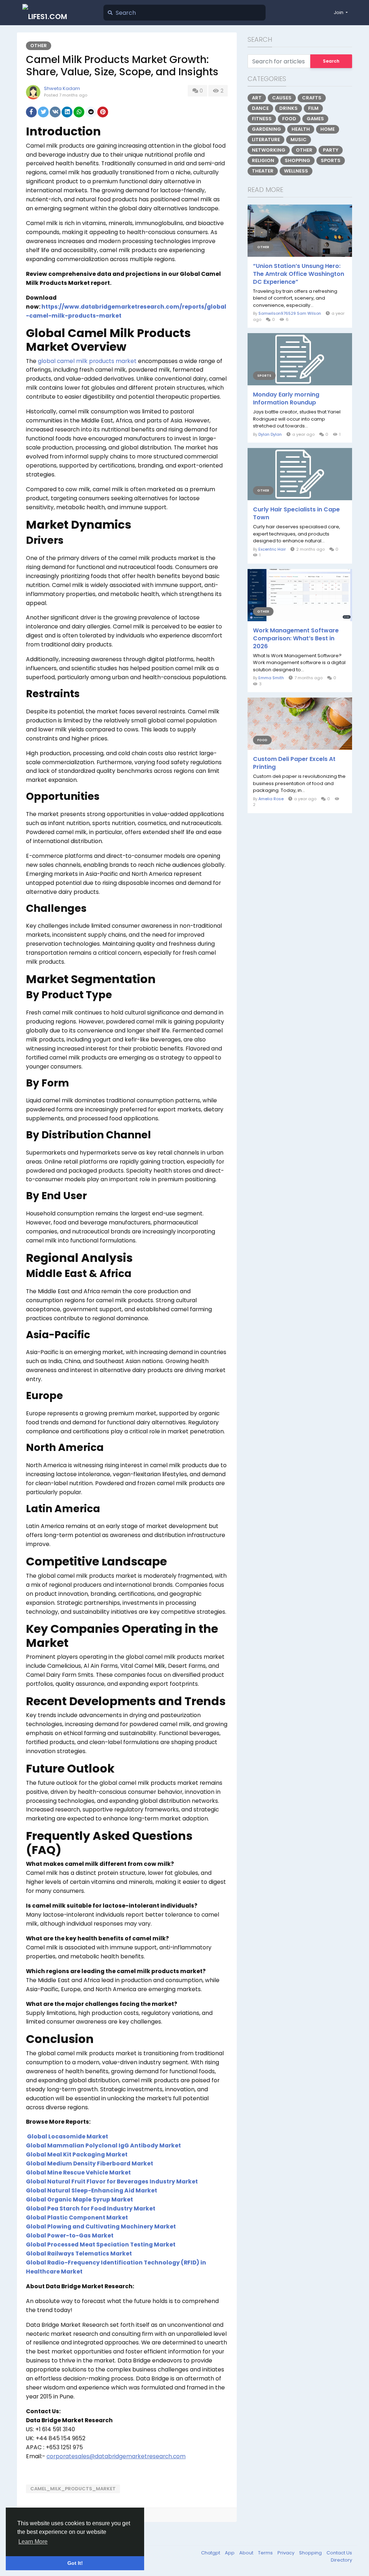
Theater (263, 171)
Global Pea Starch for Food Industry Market (91, 2208)
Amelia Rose (271, 799)
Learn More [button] (33, 2542)
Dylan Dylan (270, 434)
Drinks (288, 108)
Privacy (286, 2553)
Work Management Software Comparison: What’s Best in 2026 (296, 639)
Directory (341, 2560)
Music (299, 140)
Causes (282, 98)
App (230, 2553)
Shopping (297, 160)
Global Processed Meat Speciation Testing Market (101, 2245)
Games (315, 119)
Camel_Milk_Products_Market (73, 2489)
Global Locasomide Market (68, 2136)
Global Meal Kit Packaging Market (77, 2154)
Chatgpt (211, 2553)
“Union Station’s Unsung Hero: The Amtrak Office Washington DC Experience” (299, 274)
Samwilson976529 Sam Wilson (290, 313)
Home (328, 129)
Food (289, 119)
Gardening (266, 129)
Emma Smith (271, 678)
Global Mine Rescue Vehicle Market (78, 2172)
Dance (260, 108)
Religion (263, 160)
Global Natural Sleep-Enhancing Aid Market (92, 2190)
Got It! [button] (75, 2563)
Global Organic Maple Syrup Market (79, 2199)
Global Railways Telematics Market (79, 2254)
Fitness (262, 119)
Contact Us (339, 2553)
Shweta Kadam (62, 88)
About (247, 2553)
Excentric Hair (272, 549)
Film (313, 108)
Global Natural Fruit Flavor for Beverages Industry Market (112, 2181)
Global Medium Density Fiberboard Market (90, 2163)
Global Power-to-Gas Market (70, 2235)
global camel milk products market (87, 361)
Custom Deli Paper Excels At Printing (294, 763)
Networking (269, 150)
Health (301, 129)
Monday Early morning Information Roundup (286, 399)
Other (39, 46)
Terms (266, 2553)
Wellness (296, 171)
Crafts (312, 98)
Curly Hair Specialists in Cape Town (296, 514)
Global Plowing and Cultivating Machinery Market (101, 2226)
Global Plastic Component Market (77, 2217)
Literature (266, 140)
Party (331, 150)
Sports (331, 160)
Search (331, 61)
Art (257, 98)
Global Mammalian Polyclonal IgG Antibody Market (103, 2145)
